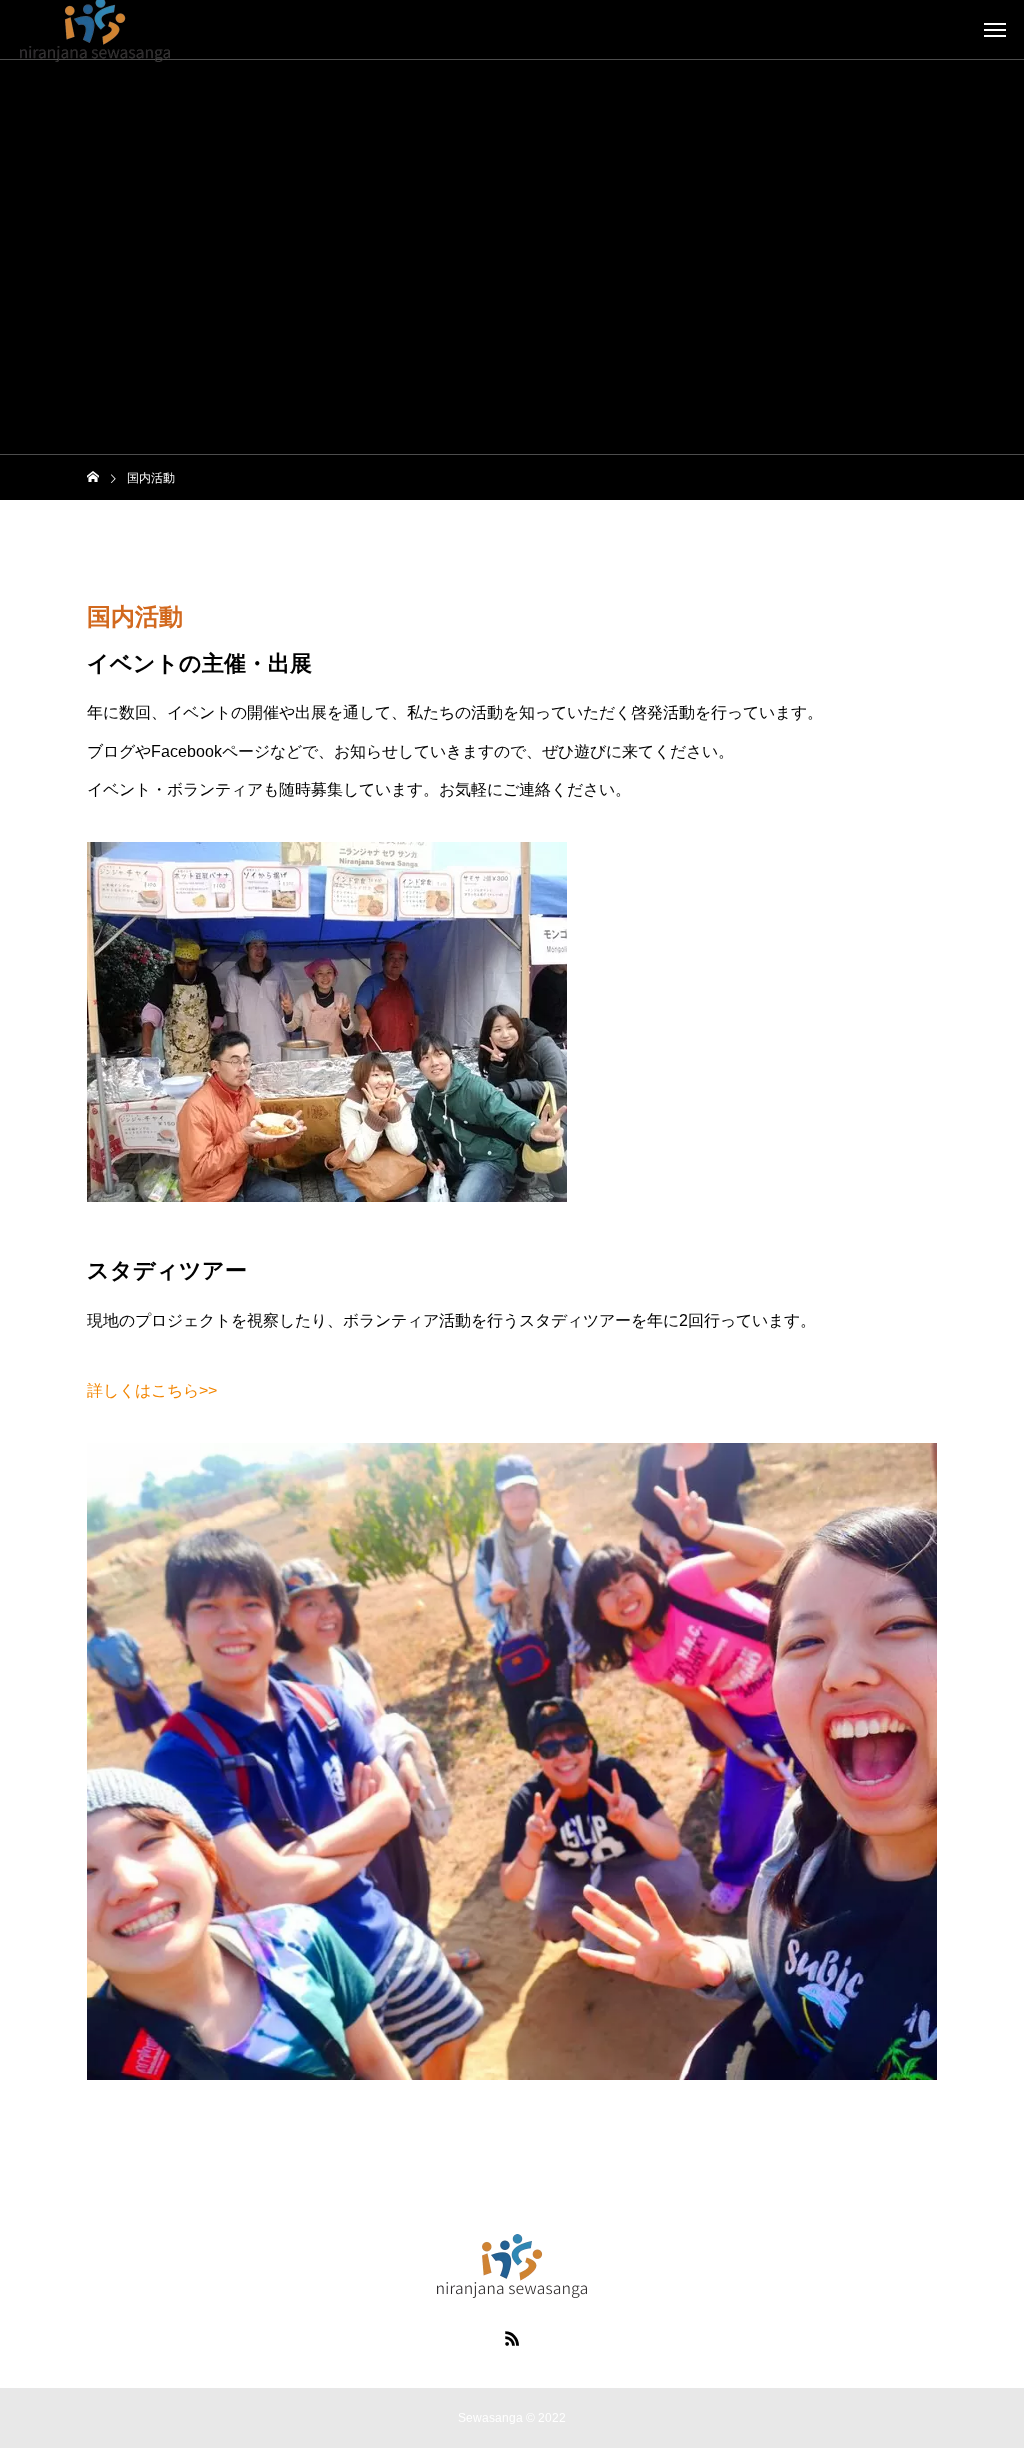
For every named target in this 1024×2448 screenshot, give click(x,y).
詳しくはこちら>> (152, 1390)
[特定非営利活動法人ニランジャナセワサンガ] (512, 2266)
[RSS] (512, 2338)
